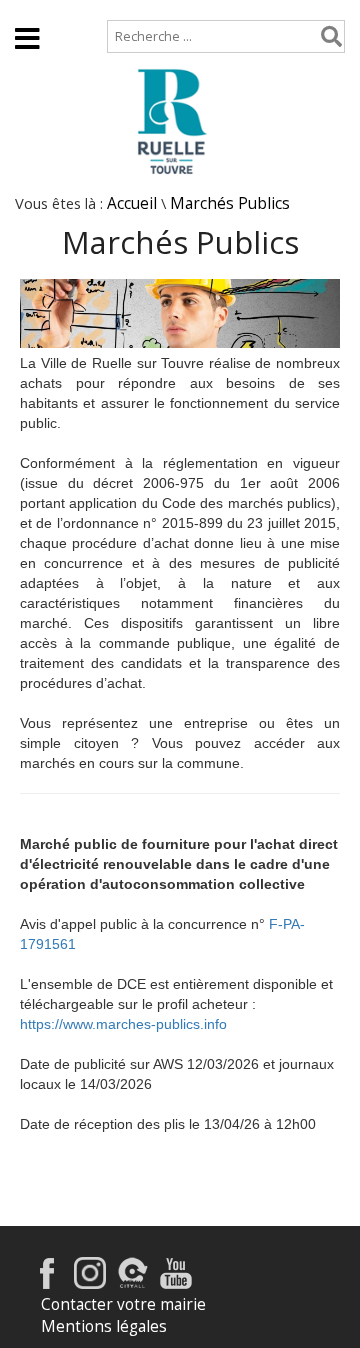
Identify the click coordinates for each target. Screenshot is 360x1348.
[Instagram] (90, 1283)
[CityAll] (133, 1283)
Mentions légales (104, 1326)
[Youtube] (176, 1283)
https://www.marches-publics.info (123, 1024)
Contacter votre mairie (123, 1304)
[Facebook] (47, 1283)
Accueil (40, 9)
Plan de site (136, 9)
